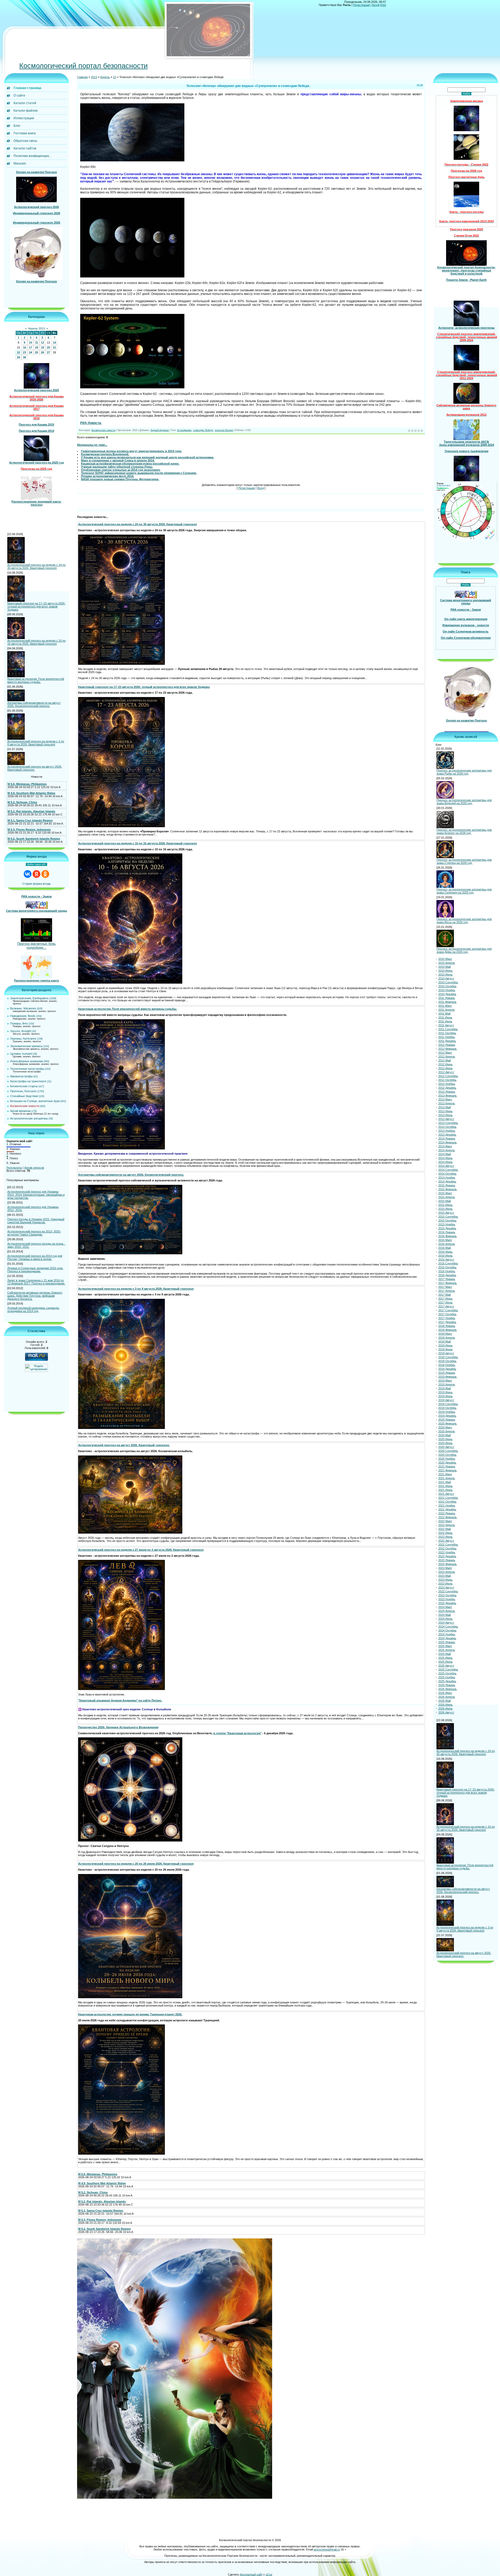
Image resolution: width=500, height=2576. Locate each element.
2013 (94, 77)
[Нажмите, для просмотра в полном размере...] (132, 161)
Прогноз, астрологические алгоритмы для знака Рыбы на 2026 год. (464, 772)
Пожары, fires (19, 1024)
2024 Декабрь (447, 1638)
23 (24, 353)
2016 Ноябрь (447, 1271)
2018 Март (445, 1334)
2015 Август (446, 1213)
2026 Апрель (447, 1697)
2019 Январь (447, 1373)
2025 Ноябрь (447, 1678)
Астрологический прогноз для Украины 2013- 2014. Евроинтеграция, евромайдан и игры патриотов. (36, 1195)
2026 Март (445, 1693)
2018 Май (445, 1342)
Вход (375, 5)
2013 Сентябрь (448, 1123)
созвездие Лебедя (203, 431)
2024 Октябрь (447, 1631)
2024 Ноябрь (447, 1635)
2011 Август (446, 1026)
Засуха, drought (21, 1031)
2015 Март (445, 1193)
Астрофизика (184, 431)
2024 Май (445, 1615)
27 (48, 353)
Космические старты (24, 1086)
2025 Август (446, 1666)
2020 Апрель (447, 1432)
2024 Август (446, 1623)
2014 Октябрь (447, 1174)
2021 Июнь (445, 1486)
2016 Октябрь (447, 1268)
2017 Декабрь (447, 1322)
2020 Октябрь (447, 1455)
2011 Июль (445, 1022)
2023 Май (445, 1576)
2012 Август (446, 1072)
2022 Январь (447, 1514)
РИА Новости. (91, 423)
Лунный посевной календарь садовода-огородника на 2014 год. (33, 1310)
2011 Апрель (446, 1010)
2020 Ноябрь (447, 1459)
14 (54, 343)
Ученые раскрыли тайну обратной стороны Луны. (117, 467)
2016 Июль (445, 1256)
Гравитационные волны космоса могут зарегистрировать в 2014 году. (131, 451)
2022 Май (445, 1529)
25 (36, 353)
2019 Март (445, 1381)
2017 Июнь (445, 1299)
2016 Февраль (448, 1236)
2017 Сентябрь (448, 1311)
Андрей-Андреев (160, 431)
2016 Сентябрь (448, 1264)
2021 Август (446, 1494)
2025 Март (445, 1646)
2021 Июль (445, 1490)
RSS (383, 5)
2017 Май (445, 1295)
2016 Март (445, 1240)
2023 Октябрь (447, 1596)
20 (48, 348)
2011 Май (444, 1014)
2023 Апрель (447, 1572)
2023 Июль (445, 1584)
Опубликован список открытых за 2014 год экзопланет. (121, 470)
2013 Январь (447, 1092)
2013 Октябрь (447, 1127)
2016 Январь (447, 1232)
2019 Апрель (447, 1385)
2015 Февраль (448, 1189)
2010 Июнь (445, 971)
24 (30, 353)
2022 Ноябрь (447, 1553)
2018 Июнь (445, 1346)
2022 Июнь (445, 1533)
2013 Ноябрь (447, 1131)
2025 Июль (445, 1662)
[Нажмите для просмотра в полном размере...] (121, 664)
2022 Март (445, 1521)
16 (24, 348)
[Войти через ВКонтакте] (28, 874)
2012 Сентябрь (448, 1076)
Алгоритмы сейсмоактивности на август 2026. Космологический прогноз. (34, 705)
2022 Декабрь (447, 1556)
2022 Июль (445, 1537)
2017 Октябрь (447, 1314)
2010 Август (446, 979)
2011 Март (445, 1006)
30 (24, 358)
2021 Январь (447, 1467)
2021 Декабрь (447, 1510)
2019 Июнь (445, 1393)
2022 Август (446, 1541)
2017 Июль (445, 1303)
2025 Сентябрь (448, 1670)
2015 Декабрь (447, 1229)
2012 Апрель (447, 1057)
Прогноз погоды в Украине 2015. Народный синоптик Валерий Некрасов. (36, 1221)
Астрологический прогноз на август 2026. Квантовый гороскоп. (35, 768)
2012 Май (445, 1061)
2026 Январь (447, 1685)
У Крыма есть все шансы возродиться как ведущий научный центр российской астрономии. (148, 458)
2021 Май (445, 1482)
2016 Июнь (445, 1252)
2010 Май (445, 967)
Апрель (105, 77)
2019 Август (446, 1400)
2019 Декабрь (447, 1416)
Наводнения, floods (23, 1016)
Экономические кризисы (26, 1046)
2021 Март (445, 1474)
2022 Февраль (448, 1517)
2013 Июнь (445, 1111)
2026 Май (445, 1701)
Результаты (14, 1168)
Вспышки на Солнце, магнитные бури (35, 1101)
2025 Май (445, 1654)
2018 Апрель (447, 1338)
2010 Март (445, 959)
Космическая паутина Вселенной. (105, 454)
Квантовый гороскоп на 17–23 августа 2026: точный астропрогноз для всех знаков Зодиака (36, 606)
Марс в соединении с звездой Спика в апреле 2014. (118, 461)
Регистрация (361, 5)
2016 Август (446, 1260)
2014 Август (446, 1166)
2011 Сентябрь (448, 1029)
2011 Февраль (447, 1002)
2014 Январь (447, 1139)
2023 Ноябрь (447, 1599)
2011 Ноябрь (447, 1037)
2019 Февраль (448, 1377)
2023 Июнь (445, 1580)
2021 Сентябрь (448, 1498)
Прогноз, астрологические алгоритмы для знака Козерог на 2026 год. (464, 832)
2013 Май (445, 1107)
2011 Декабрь (447, 1041)
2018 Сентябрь (448, 1357)
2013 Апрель (447, 1104)
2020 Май (445, 1435)
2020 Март (445, 1428)
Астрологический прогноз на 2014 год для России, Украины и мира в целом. (35, 1258)
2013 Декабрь (447, 1135)
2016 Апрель (447, 1244)
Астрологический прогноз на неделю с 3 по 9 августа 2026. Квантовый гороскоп (36, 743)
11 (37, 343)
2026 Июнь (445, 1705)
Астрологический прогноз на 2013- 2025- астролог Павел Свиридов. (34, 1233)
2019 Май (445, 1389)
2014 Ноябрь (447, 1178)
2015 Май (445, 1201)
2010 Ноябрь (447, 990)
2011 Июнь (445, 1018)
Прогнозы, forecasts (23, 1091)
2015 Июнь (445, 1205)
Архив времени (20, 1111)
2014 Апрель (447, 1150)
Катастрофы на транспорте (28, 1081)
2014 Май (445, 1154)
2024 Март (445, 1607)
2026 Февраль (448, 1689)
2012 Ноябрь (447, 1084)
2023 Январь (447, 1560)
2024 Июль (445, 1619)
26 (42, 353)
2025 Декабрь (447, 1681)
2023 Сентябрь (448, 1592)
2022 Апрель (447, 1525)
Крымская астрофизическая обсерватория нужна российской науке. (130, 464)
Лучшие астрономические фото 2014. (108, 476)
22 (18, 353)
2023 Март (445, 1568)
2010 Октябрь (447, 986)
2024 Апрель (447, 1611)
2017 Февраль (448, 1283)
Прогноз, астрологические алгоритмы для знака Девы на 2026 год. (464, 951)
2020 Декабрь (447, 1463)
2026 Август (446, 1713)
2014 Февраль (448, 1143)
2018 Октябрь (447, 1361)
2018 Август (446, 1353)
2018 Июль (445, 1350)
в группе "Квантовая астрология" (237, 1733)
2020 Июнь (445, 1439)
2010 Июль (445, 975)
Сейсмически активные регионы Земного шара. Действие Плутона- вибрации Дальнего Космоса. (35, 1296)
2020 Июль (445, 1443)
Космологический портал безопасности (83, 66)
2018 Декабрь (447, 1369)
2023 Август (446, 1588)
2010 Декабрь (447, 994)
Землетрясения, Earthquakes (29, 998)
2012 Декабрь (447, 1088)
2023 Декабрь (447, 1603)
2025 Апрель (447, 1650)
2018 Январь (447, 1326)
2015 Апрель (447, 1197)
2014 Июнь (445, 1158)
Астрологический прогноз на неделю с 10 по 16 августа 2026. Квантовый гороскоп (36, 642)
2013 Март (445, 1100)
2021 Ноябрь (447, 1506)
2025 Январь (447, 1642)
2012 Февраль (448, 1049)
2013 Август (446, 1119)
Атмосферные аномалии (27, 1061)
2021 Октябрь (447, 1502)
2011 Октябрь (447, 1033)
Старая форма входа (36, 884)
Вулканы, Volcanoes (23, 1009)
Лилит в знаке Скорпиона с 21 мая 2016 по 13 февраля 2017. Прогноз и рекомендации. (36, 1282)
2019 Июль (445, 1396)
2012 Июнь (445, 1065)
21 (54, 348)
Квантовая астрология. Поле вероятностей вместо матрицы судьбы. (36, 681)
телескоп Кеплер (224, 431)
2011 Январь (447, 998)
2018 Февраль (448, 1330)
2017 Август (446, 1307)
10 (30, 343)
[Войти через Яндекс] (36, 874)
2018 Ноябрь (447, 1365)
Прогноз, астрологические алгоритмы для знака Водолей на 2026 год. (464, 802)
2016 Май (445, 1248)
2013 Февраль (448, 1096)
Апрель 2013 (36, 329)
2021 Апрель (447, 1478)
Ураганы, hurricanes (23, 1039)
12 (42, 343)
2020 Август (446, 1447)
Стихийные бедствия (24, 1096)
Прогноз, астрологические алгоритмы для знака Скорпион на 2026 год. (464, 891)
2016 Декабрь (447, 1275)
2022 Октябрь (447, 1549)
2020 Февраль (448, 1424)
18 (36, 348)
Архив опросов (34, 1168)
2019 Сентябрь (448, 1404)
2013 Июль (445, 1115)
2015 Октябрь (447, 1221)
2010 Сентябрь (448, 983)
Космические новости (25, 1106)
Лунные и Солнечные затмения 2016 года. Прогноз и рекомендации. (35, 1270)
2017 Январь (447, 1279)
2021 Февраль (448, 1471)
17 (30, 348)
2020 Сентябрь (448, 1451)
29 (18, 358)
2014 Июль (445, 1162)
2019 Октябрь (447, 1408)
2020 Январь (447, 1420)
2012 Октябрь (447, 1080)
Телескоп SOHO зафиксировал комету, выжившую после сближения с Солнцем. (139, 473)
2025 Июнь (445, 1658)
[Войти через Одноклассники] (45, 874)
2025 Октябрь (447, 1674)
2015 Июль (445, 1209)
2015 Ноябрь (447, 1225)
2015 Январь (447, 1186)
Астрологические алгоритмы (29, 1119)
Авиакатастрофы (21, 1077)
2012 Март (445, 1053)
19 (42, 348)
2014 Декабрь (447, 1182)
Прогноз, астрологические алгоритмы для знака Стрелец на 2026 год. (464, 862)
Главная (82, 77)
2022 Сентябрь (448, 1545)
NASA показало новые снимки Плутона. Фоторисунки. (120, 479)
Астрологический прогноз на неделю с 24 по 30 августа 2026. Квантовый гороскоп (36, 567)
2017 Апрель (447, 1291)
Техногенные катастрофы (27, 1069)
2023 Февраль (448, 1564)
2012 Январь (447, 1045)
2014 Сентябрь (448, 1170)
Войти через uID (36, 865)
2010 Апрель (447, 963)
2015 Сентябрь (448, 1217)
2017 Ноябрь (447, 1318)
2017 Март (445, 1287)
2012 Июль (445, 1068)
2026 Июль (445, 1709)
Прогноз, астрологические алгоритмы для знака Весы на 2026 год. (464, 921)
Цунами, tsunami (21, 1054)
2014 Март (445, 1147)
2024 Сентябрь (448, 1627)
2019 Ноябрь (447, 1412)
